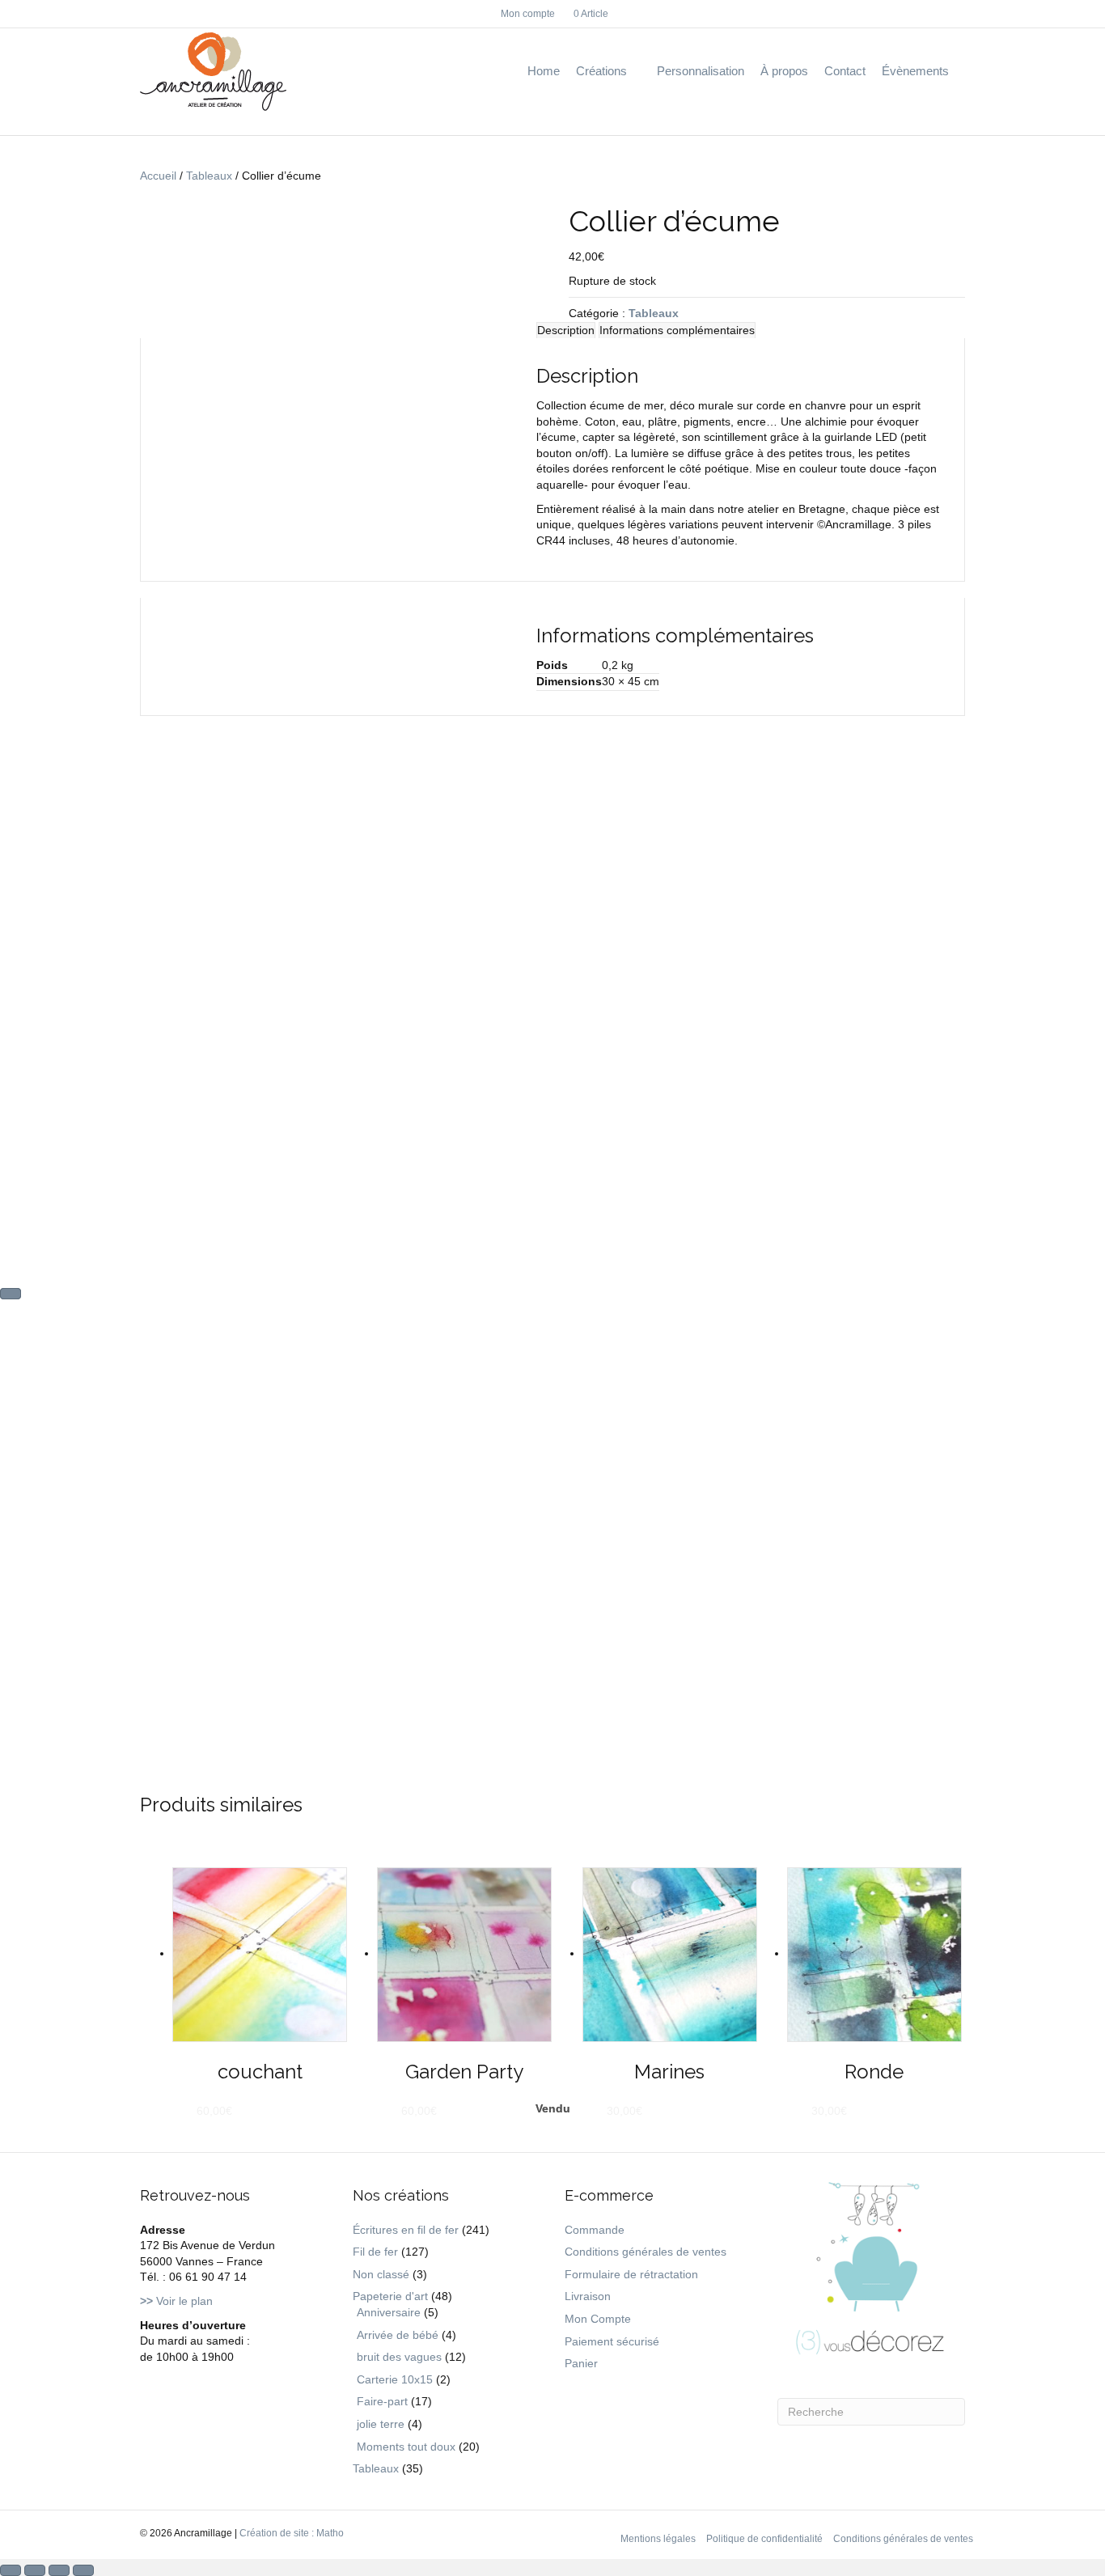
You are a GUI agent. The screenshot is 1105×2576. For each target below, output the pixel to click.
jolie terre (381, 2424)
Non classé (381, 2274)
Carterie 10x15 (395, 2379)
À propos (784, 71)
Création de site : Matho (292, 2533)
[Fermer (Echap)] (83, 2570)
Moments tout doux (406, 2447)
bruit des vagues (399, 2357)
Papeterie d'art (390, 2296)
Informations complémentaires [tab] (677, 330)
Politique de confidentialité (764, 2539)
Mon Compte (598, 2319)
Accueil (158, 176)
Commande (595, 2230)
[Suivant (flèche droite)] (11, 1294)
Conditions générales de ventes (646, 2252)
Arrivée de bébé (398, 2335)
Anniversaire (389, 2312)
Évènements (915, 71)
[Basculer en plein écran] (35, 2570)
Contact (845, 71)
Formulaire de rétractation (631, 2274)
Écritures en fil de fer (406, 2230)
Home (544, 71)
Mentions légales (658, 2539)
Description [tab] (566, 330)
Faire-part (382, 2401)
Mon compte (528, 14)
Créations (601, 71)
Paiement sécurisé (612, 2341)
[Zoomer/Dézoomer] (11, 2570)
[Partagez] (59, 2570)
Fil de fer (375, 2252)
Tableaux (209, 176)
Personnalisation (701, 71)
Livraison (588, 2296)
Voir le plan (176, 2301)
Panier (581, 2363)
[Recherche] (961, 72)
